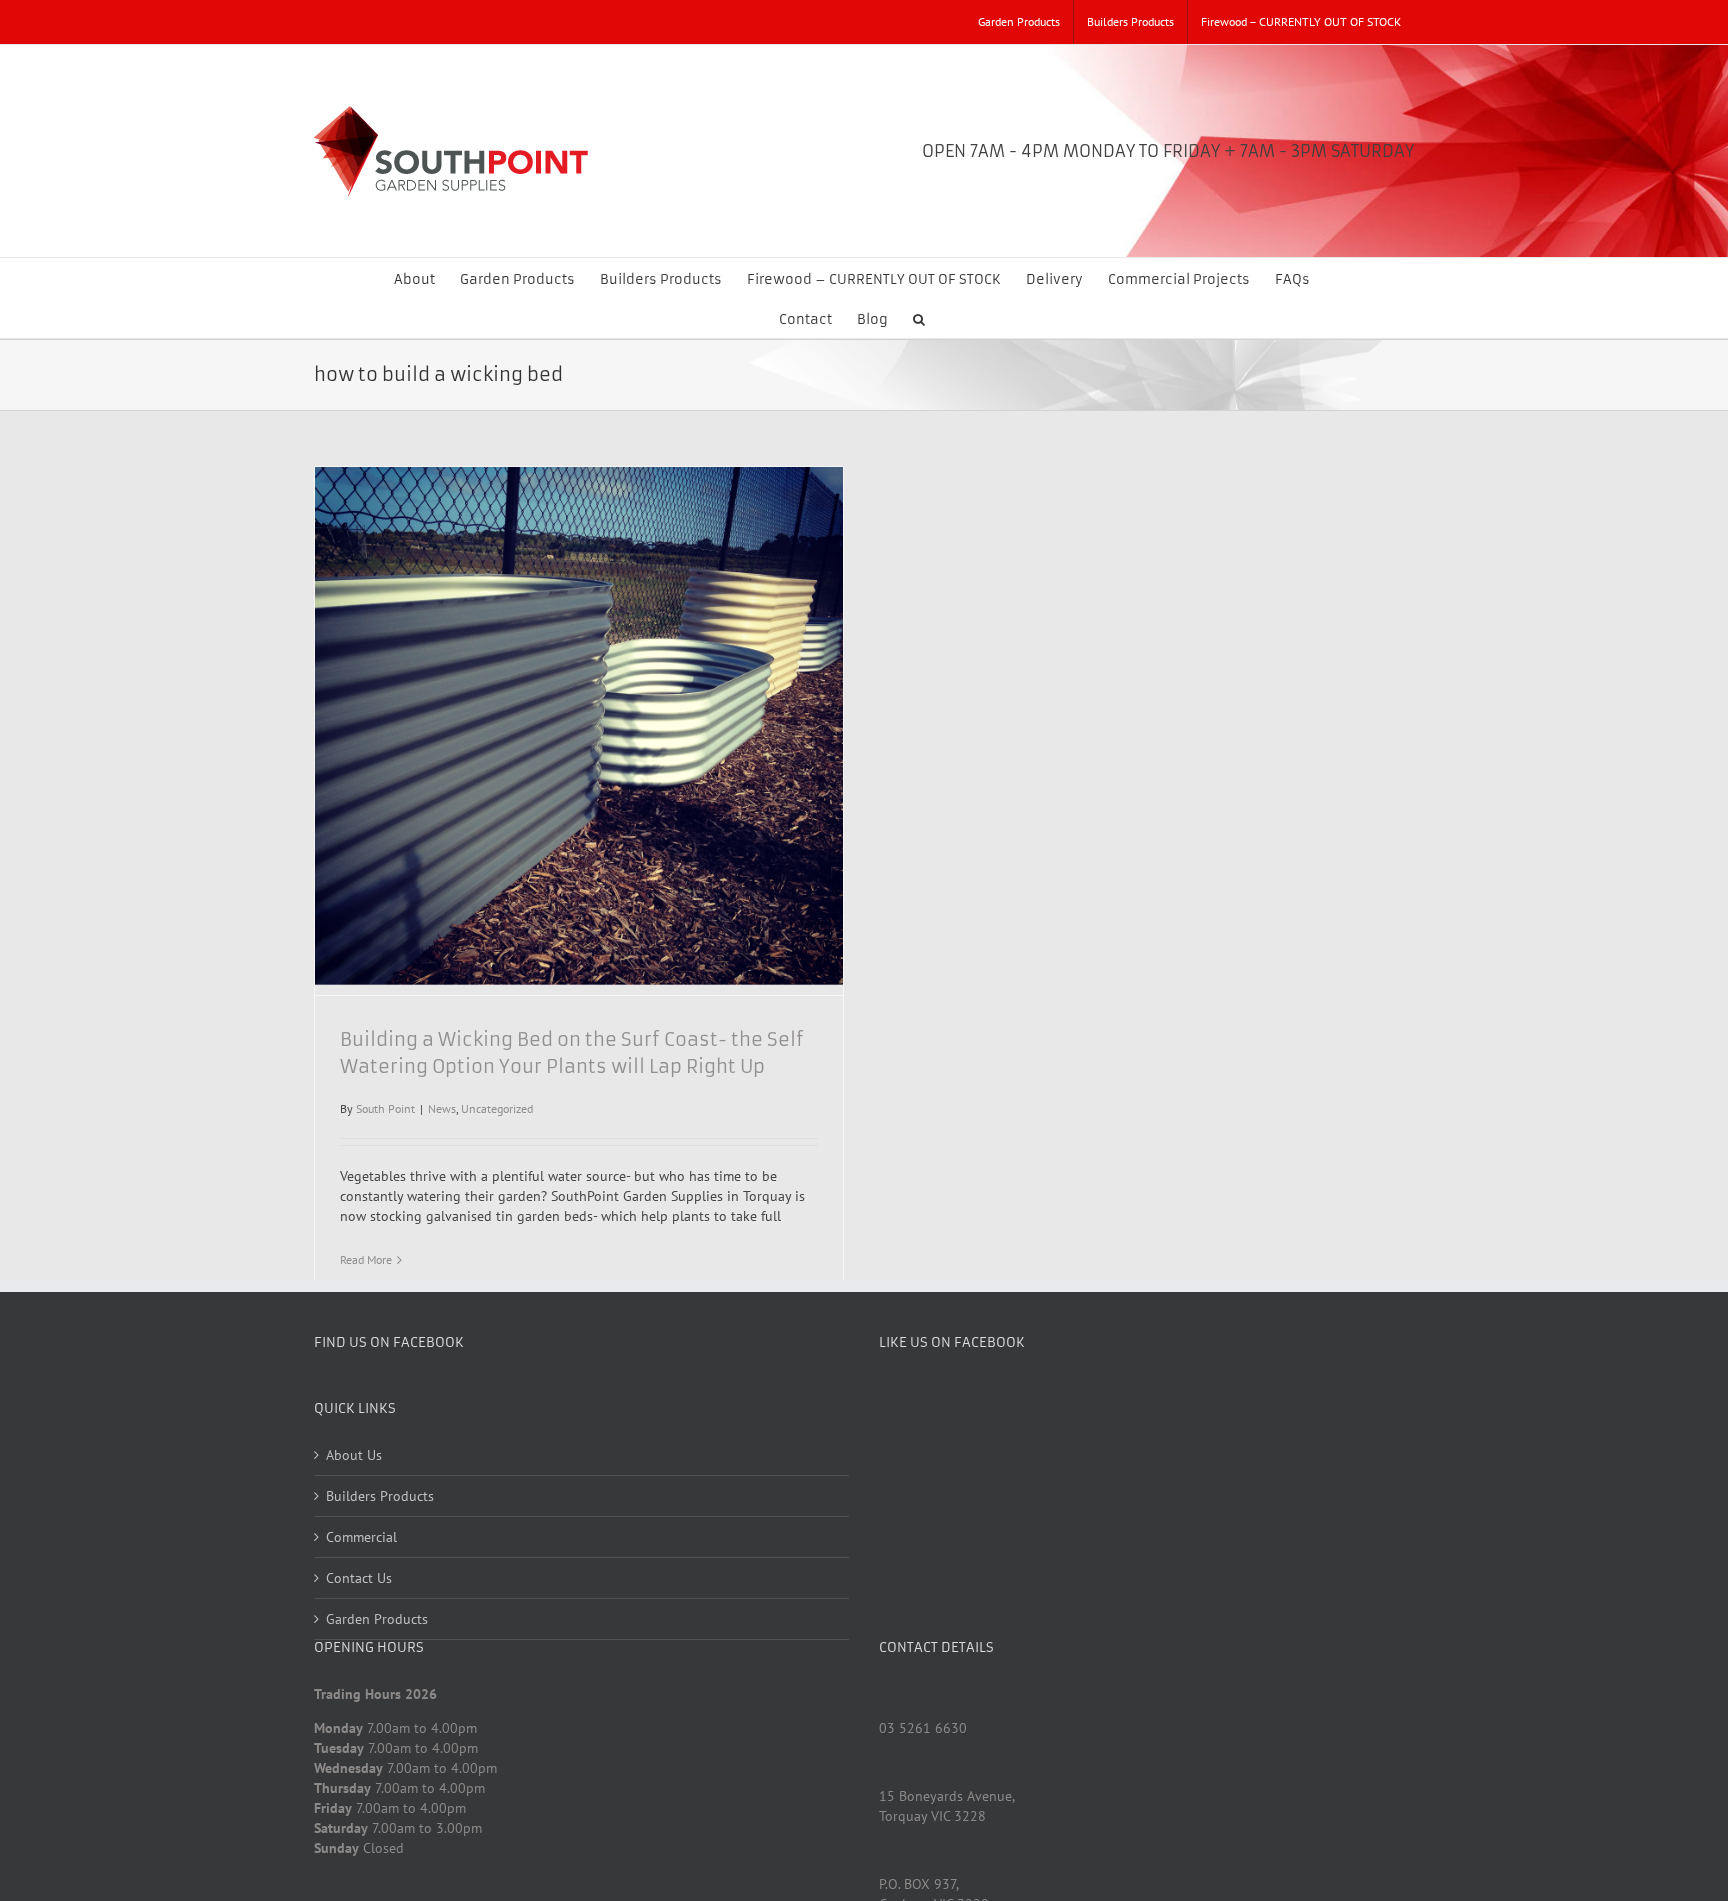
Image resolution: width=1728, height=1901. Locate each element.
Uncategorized (497, 1108)
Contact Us (359, 1578)
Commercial (361, 1537)
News (442, 1108)
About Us (354, 1455)
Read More (366, 1259)
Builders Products (380, 1496)
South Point (385, 1108)
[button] (919, 318)
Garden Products (377, 1619)
